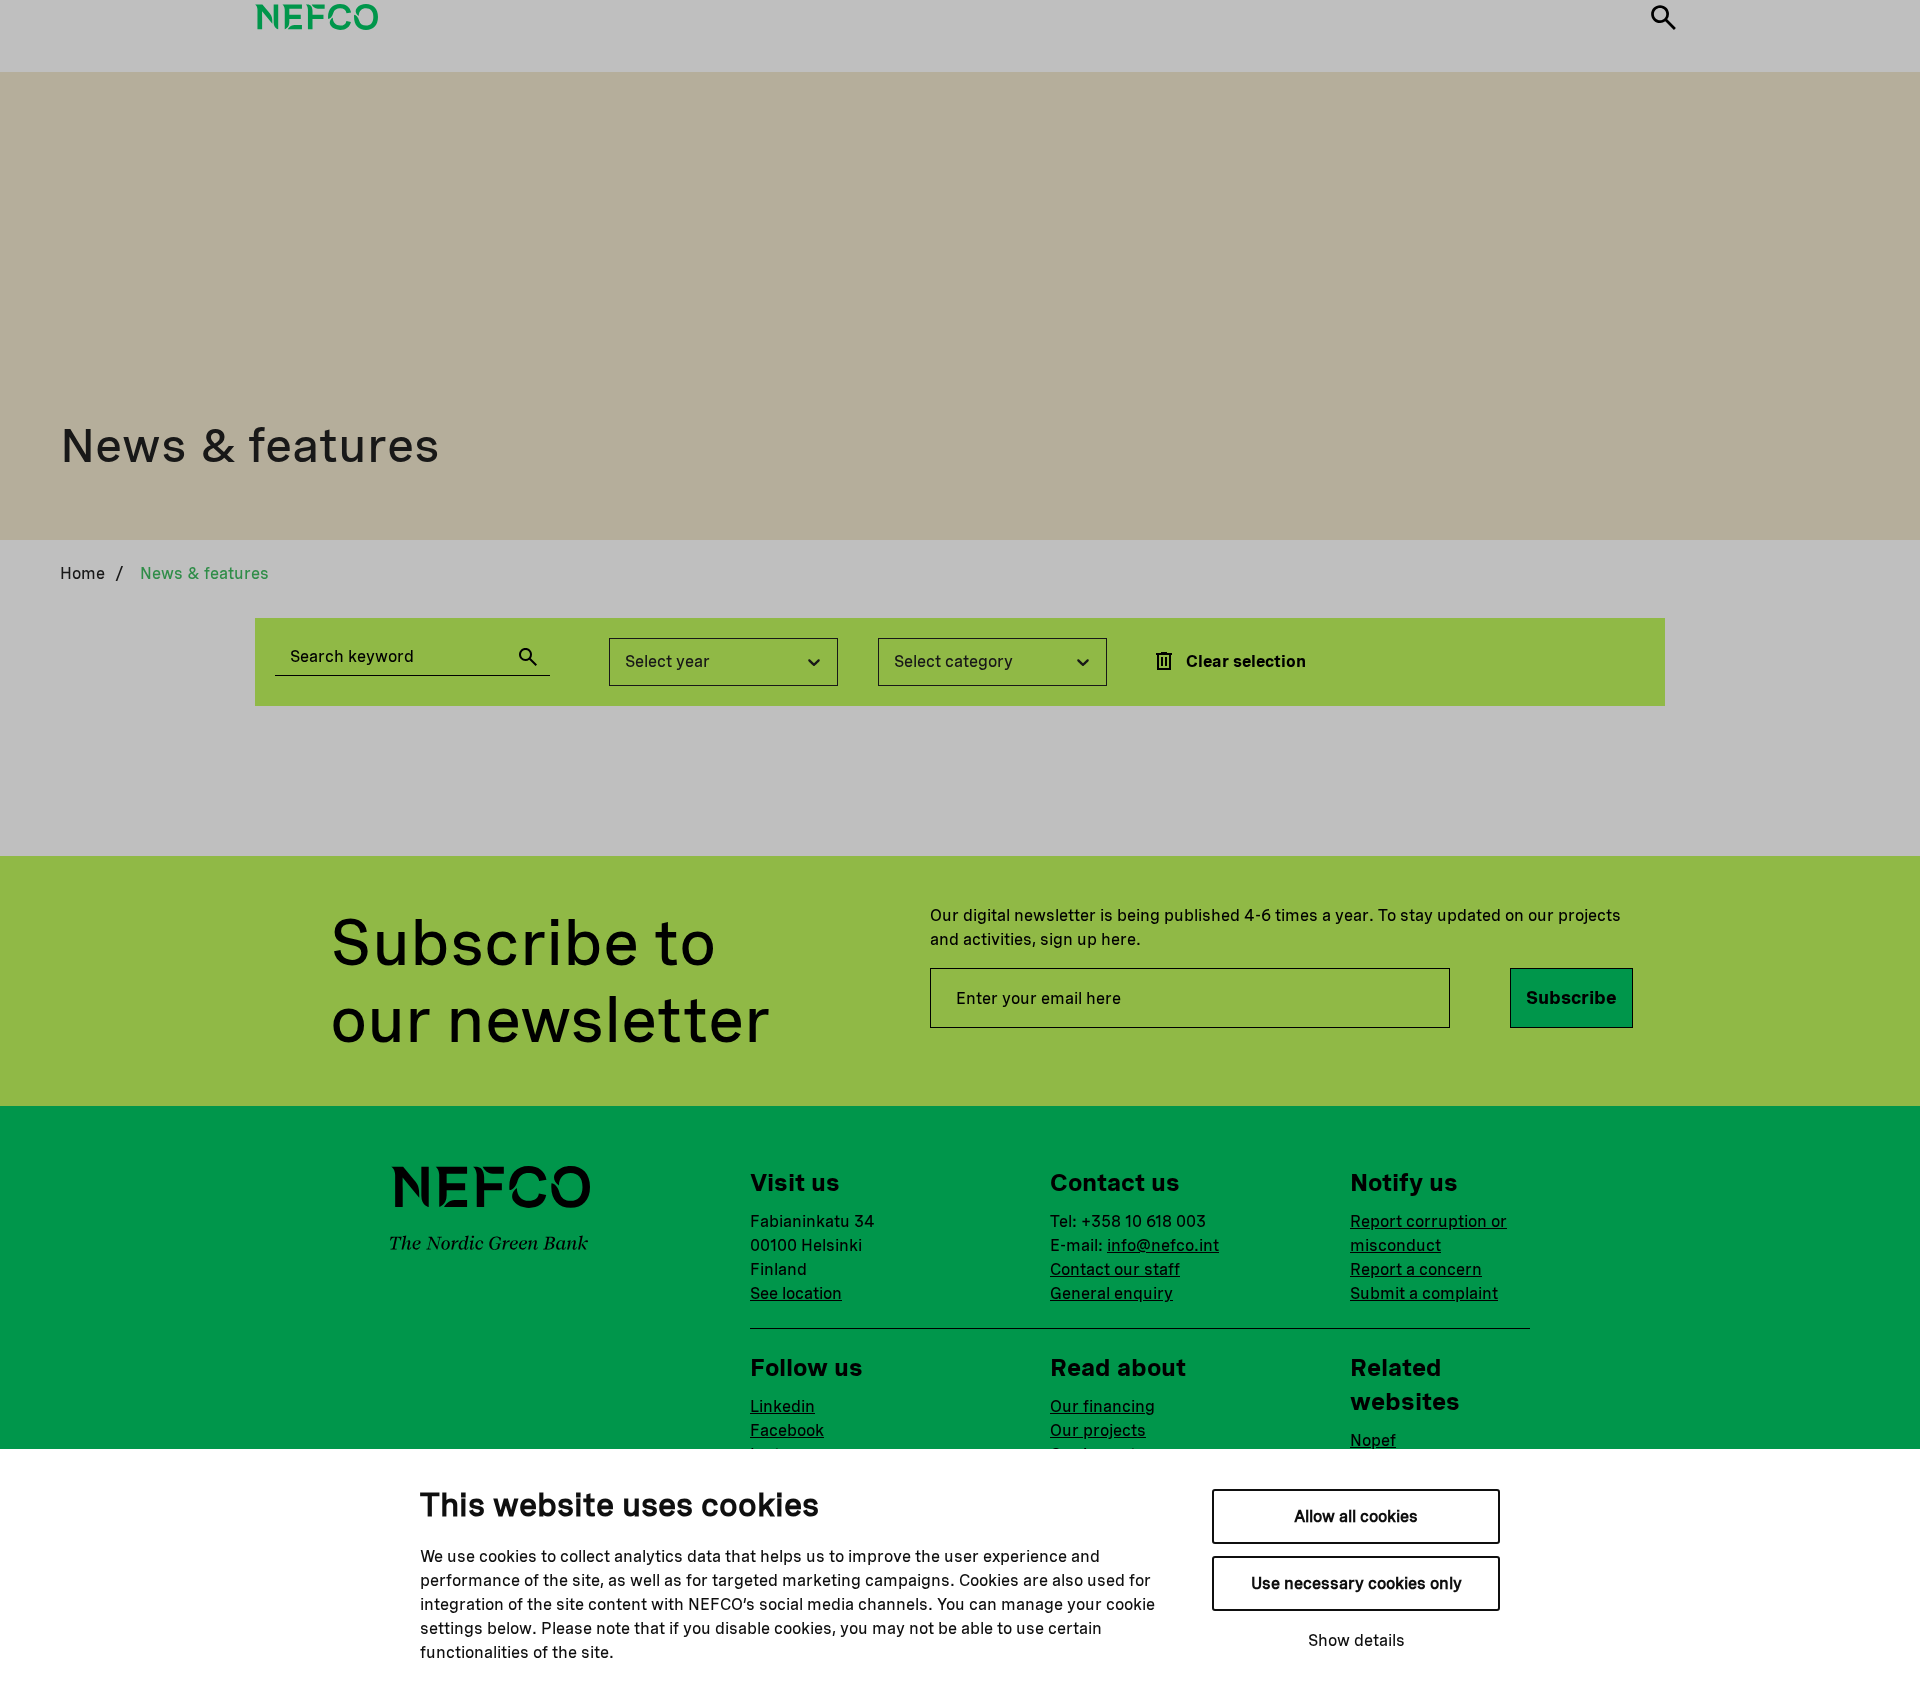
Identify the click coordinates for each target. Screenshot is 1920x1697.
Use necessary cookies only (1356, 1583)
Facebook (787, 1430)
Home (82, 573)
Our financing (1102, 1406)
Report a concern (1416, 1269)
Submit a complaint (1424, 1293)
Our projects (1098, 1430)
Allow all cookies (1356, 1516)
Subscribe (1571, 997)
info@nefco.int (1163, 1245)
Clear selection (1246, 661)
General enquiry (1111, 1293)
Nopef (1373, 1440)
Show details (1356, 1640)
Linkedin (782, 1406)
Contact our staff (1115, 1269)
